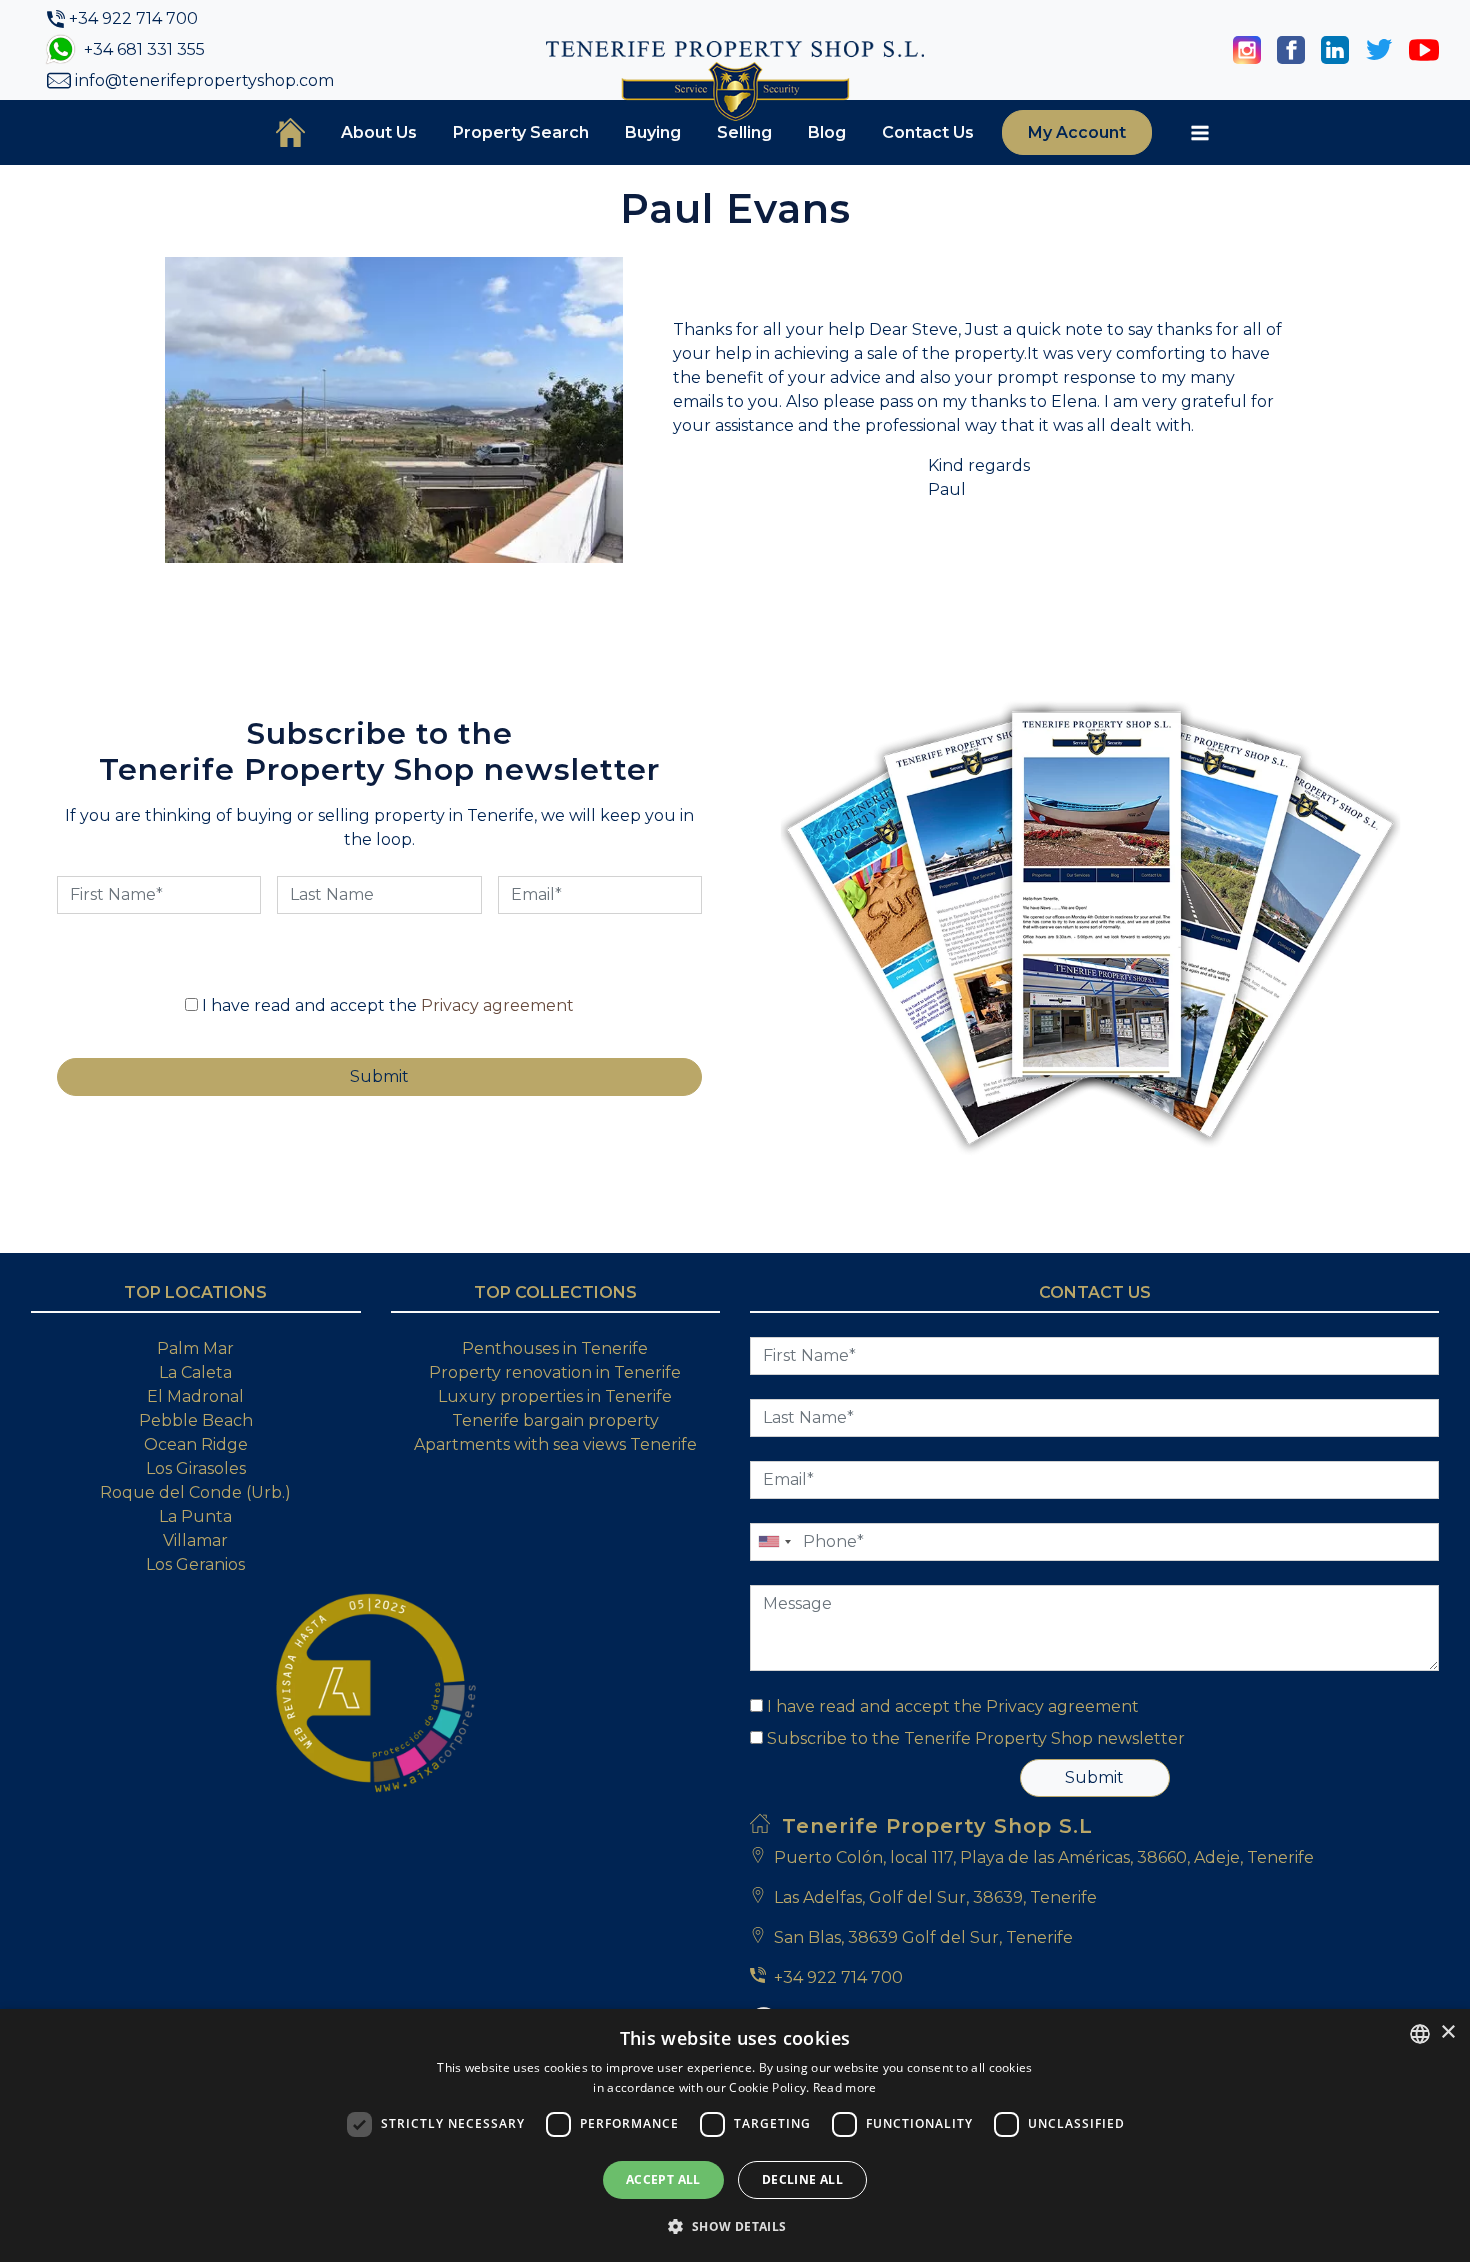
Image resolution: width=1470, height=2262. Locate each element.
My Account (1077, 132)
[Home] (290, 132)
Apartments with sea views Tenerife (555, 1444)
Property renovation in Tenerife (555, 1372)
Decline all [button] (802, 2179)
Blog (827, 132)
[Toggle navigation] (1200, 133)
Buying (653, 132)
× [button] (1447, 2032)
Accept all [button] (663, 2179)
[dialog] (735, 2135)
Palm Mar (195, 1348)
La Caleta (195, 1372)
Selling (744, 132)
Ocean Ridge (196, 1444)
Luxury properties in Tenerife (555, 1396)
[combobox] (1420, 2034)
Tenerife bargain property (555, 1420)
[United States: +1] (774, 1542)
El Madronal (195, 1396)
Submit (1094, 1777)
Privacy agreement (497, 1005)
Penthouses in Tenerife (555, 1348)
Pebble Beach (196, 1420)
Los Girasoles (196, 1468)
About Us (379, 132)
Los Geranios (195, 1564)
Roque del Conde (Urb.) (195, 1492)
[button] (734, 2226)
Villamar (195, 1540)
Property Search (521, 132)
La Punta (195, 1516)
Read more (845, 2087)
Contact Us (928, 132)
